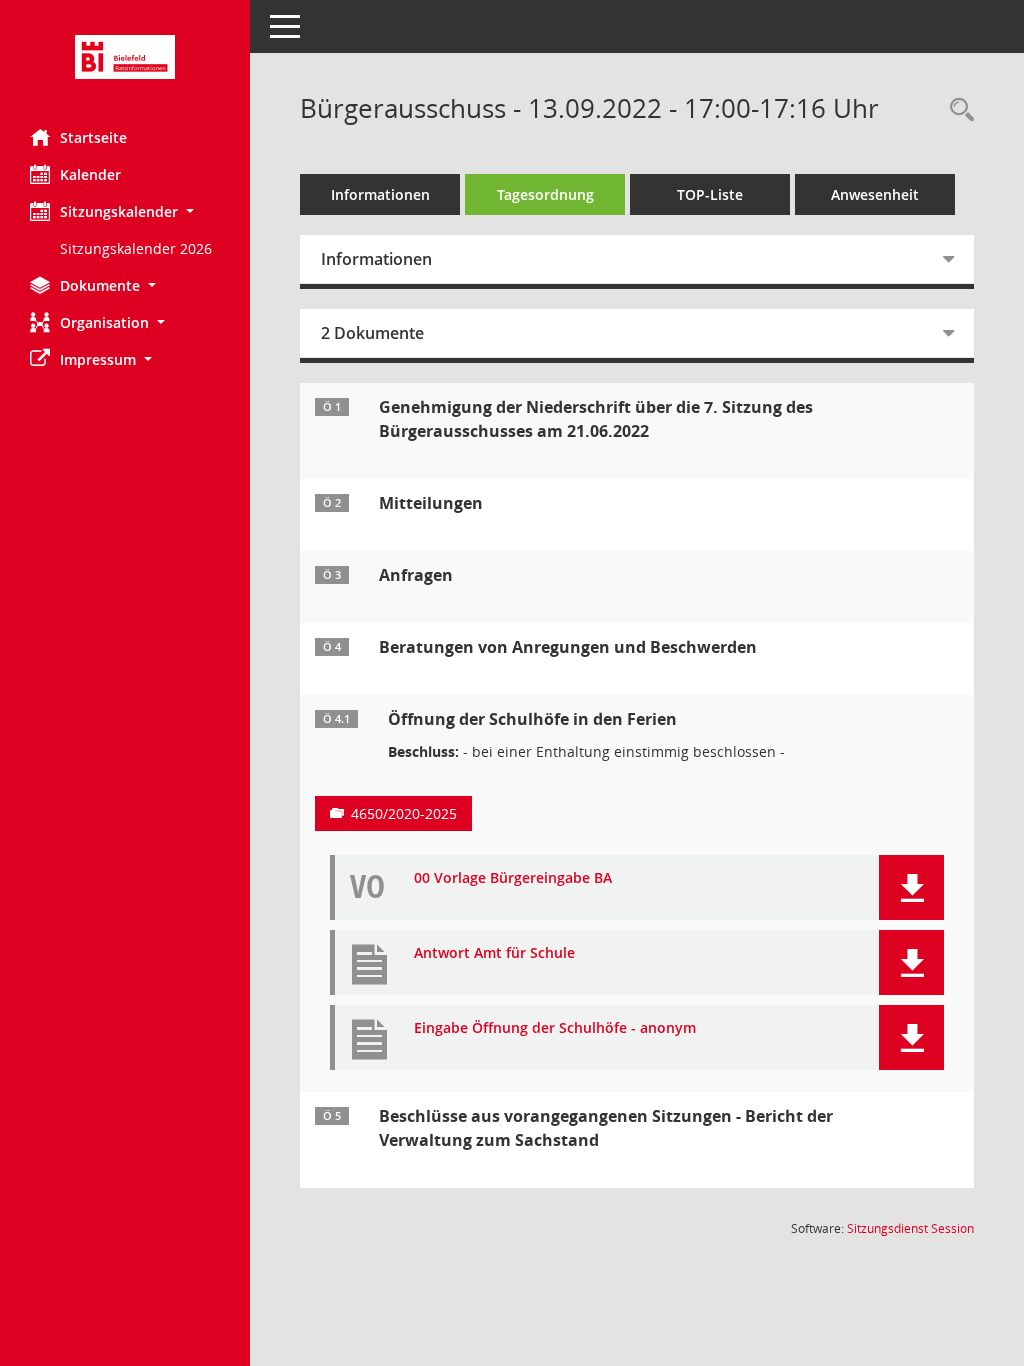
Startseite (93, 137)
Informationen (380, 194)
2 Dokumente (372, 333)
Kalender (90, 174)
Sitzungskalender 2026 (136, 248)
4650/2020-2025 (404, 813)
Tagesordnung (545, 194)
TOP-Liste (710, 194)
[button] (125, 211)
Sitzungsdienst (910, 1228)
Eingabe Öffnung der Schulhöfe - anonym (555, 1028)
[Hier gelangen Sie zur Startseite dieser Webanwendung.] (125, 57)
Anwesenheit (875, 194)
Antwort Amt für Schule (494, 953)
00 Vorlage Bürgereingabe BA (513, 878)
